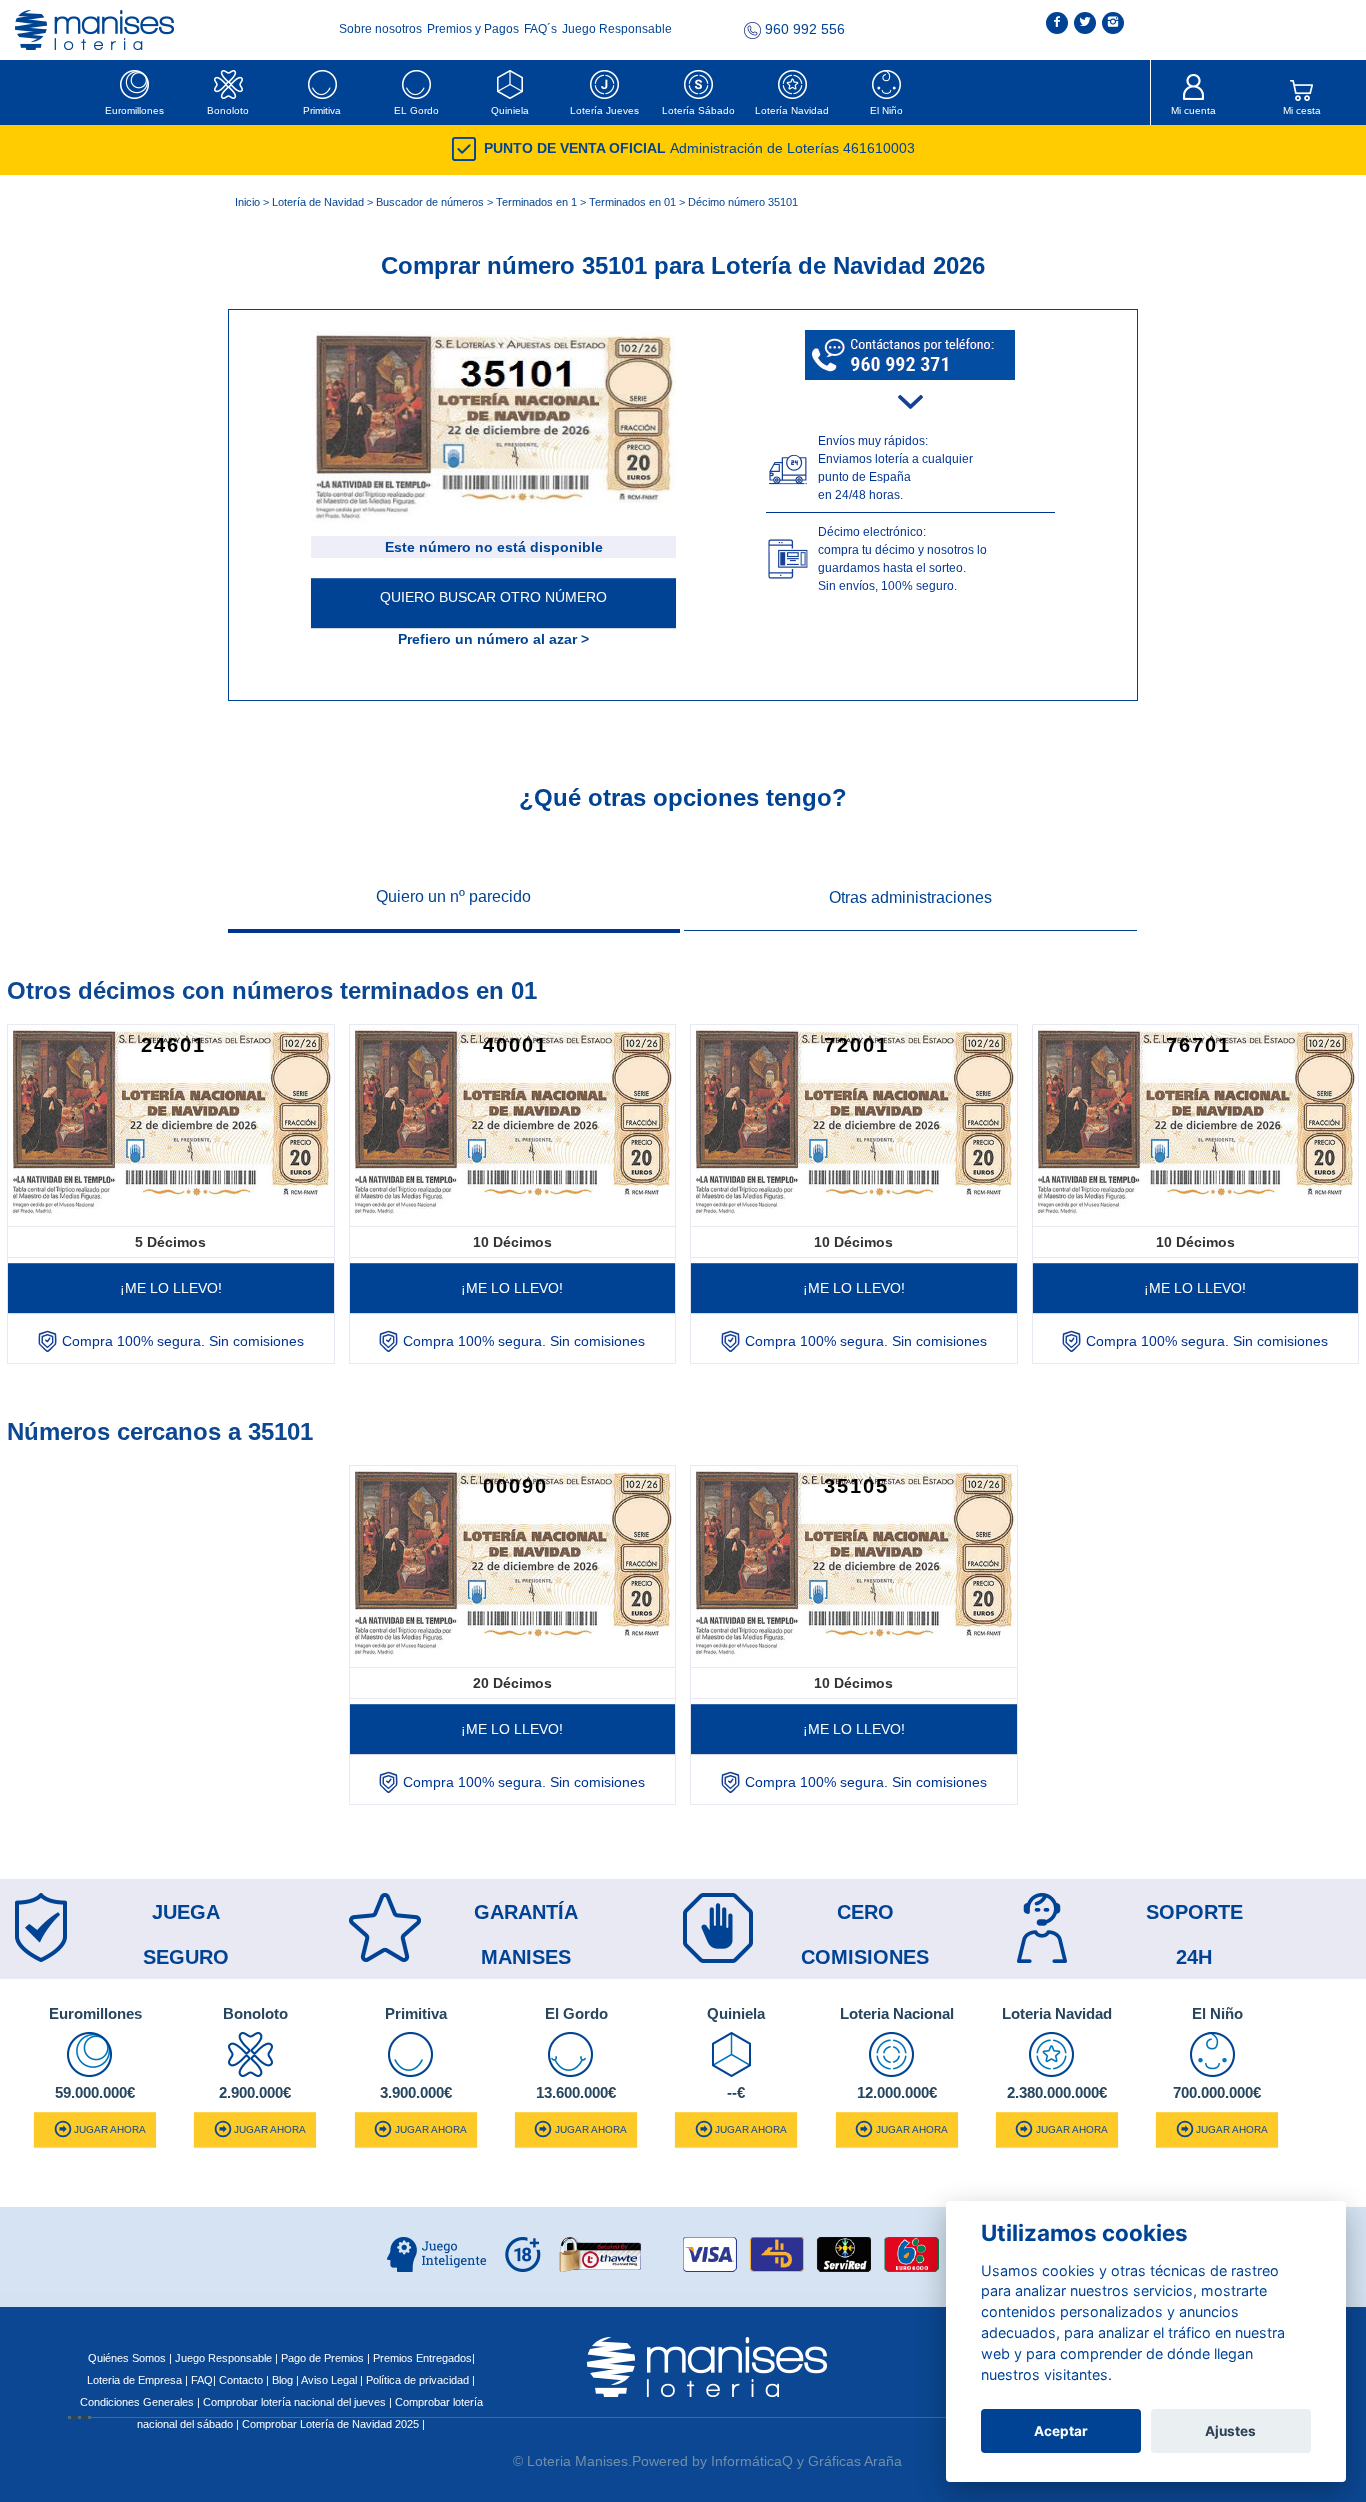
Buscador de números (430, 202)
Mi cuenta (1193, 110)
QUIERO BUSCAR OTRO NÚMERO (493, 597)
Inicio (247, 202)
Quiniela (510, 110)
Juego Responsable (617, 29)
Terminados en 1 (536, 202)
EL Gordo (416, 110)
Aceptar (1061, 2431)
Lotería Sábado (698, 110)
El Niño (886, 110)
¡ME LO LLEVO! (171, 1288)
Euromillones (134, 110)
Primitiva (322, 110)
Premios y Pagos (474, 29)
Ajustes (1230, 2431)
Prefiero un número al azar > (493, 639)
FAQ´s (542, 29)
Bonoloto (228, 110)
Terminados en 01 (632, 202)
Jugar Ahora (110, 2129)
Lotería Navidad (792, 110)
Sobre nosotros (382, 29)
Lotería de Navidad (318, 202)
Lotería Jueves (604, 110)
